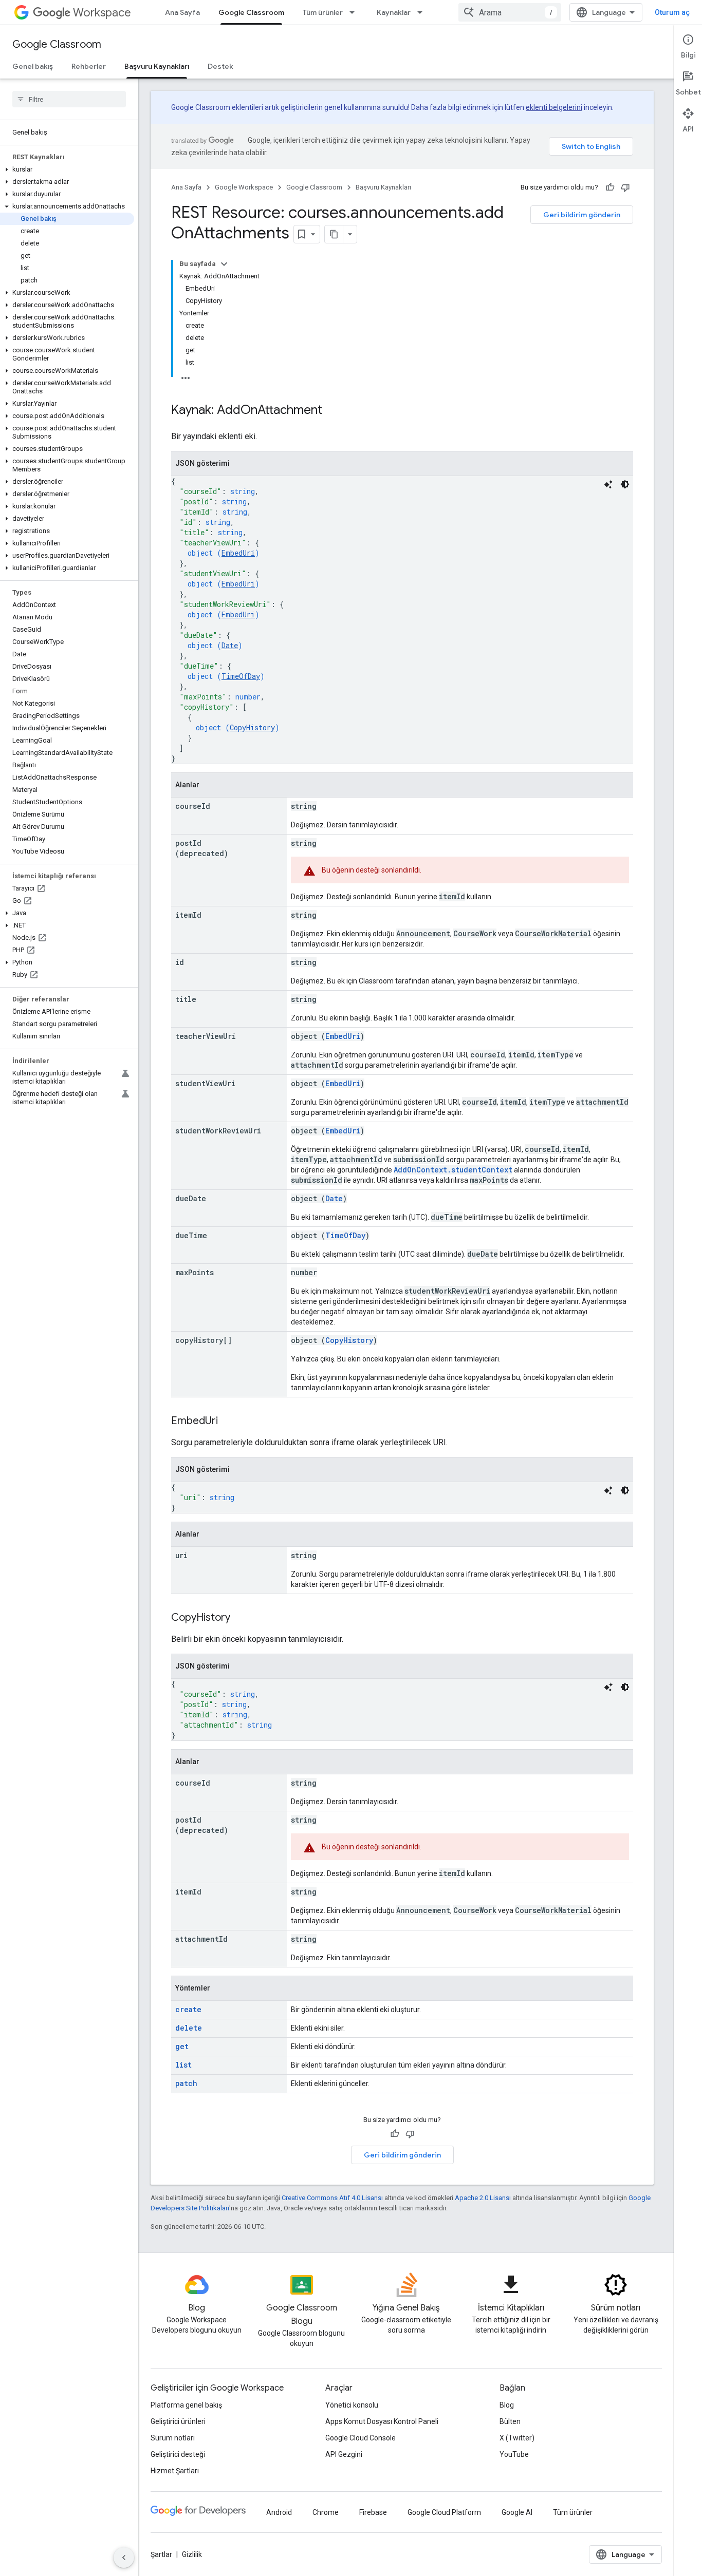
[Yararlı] (610, 187)
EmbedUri (238, 553)
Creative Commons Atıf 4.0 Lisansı (332, 2198)
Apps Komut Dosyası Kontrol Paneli (382, 2421)
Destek (220, 66)
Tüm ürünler (323, 12)
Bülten (510, 2421)
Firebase (373, 2512)
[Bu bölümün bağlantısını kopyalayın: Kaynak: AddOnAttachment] (332, 411)
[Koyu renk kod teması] (625, 484)
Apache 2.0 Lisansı (483, 2198)
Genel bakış (33, 66)
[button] (67, 169)
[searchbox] (69, 99)
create (188, 2009)
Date (230, 645)
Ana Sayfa (182, 12)
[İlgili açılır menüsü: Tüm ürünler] (355, 12)
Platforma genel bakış (186, 2405)
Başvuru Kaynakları (157, 66)
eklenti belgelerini (554, 107)
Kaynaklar (394, 12)
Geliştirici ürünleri (178, 2421)
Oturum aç (672, 12)
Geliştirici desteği (178, 2454)
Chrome (326, 2512)
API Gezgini (344, 2454)
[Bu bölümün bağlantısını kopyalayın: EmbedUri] (228, 1422)
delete (189, 2028)
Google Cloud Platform (444, 2512)
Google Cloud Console (361, 2438)
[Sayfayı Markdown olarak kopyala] (334, 234)
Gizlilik (192, 2554)
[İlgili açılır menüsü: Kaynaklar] (423, 12)
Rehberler (89, 66)
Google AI (517, 2512)
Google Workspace (244, 187)
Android (279, 2512)
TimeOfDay (241, 676)
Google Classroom (251, 12)
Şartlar (161, 2554)
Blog (507, 2405)
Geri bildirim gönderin (582, 215)
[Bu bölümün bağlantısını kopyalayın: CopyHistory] (241, 1618)
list (183, 2065)
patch (186, 2083)
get (182, 2046)
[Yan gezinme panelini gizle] (124, 2558)
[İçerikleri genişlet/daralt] (224, 264)
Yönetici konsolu (352, 2405)
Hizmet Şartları (175, 2471)
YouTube (514, 2454)
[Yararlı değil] (625, 187)
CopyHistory (252, 727)
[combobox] (510, 12)
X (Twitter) (517, 2438)
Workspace (102, 13)
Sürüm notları (173, 2438)
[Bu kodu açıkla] (608, 484)
